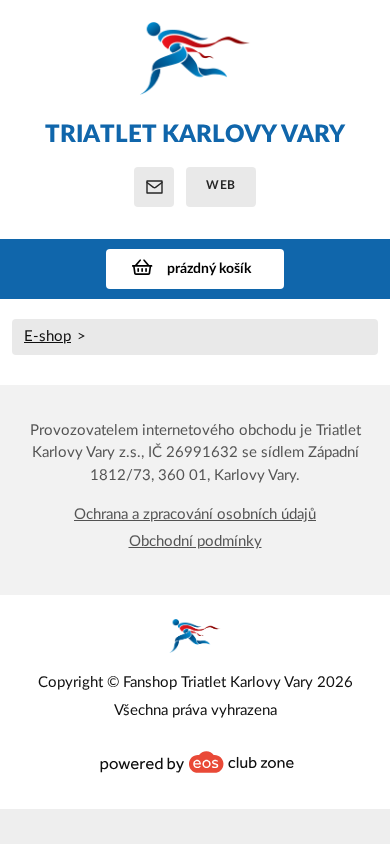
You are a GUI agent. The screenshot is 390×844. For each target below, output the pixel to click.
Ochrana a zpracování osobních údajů (195, 514)
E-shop (47, 336)
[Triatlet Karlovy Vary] (195, 68)
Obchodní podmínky (195, 541)
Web (221, 185)
